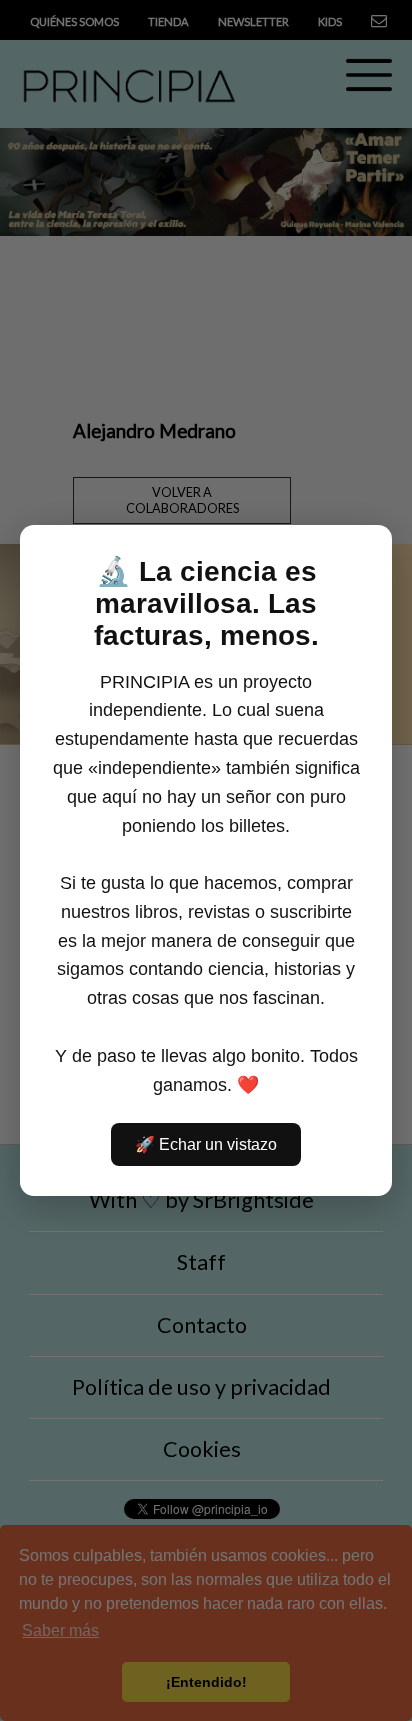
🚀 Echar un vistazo (206, 1144)
